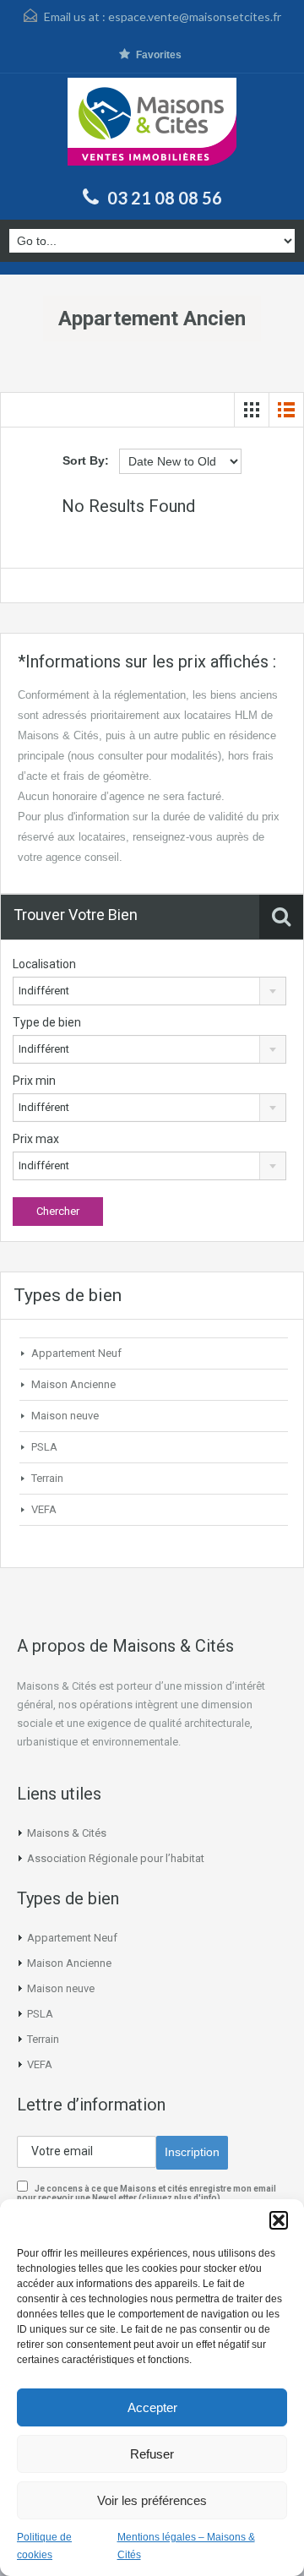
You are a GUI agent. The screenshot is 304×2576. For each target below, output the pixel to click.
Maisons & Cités (67, 1833)
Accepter (152, 2407)
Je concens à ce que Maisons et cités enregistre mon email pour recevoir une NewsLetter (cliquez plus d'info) (147, 2193)
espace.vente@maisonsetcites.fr (195, 16)
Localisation (44, 964)
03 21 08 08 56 (165, 198)
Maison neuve (65, 1416)
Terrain (47, 1478)
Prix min (34, 1081)
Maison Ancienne (73, 1384)
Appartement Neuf (76, 1353)
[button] (279, 2220)
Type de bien (47, 1022)
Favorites (159, 55)
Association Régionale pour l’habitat (116, 1858)
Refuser (152, 2454)
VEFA (44, 1509)
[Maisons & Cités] (152, 128)
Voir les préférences (152, 2500)
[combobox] (149, 991)
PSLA (44, 1447)
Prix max (36, 1139)
